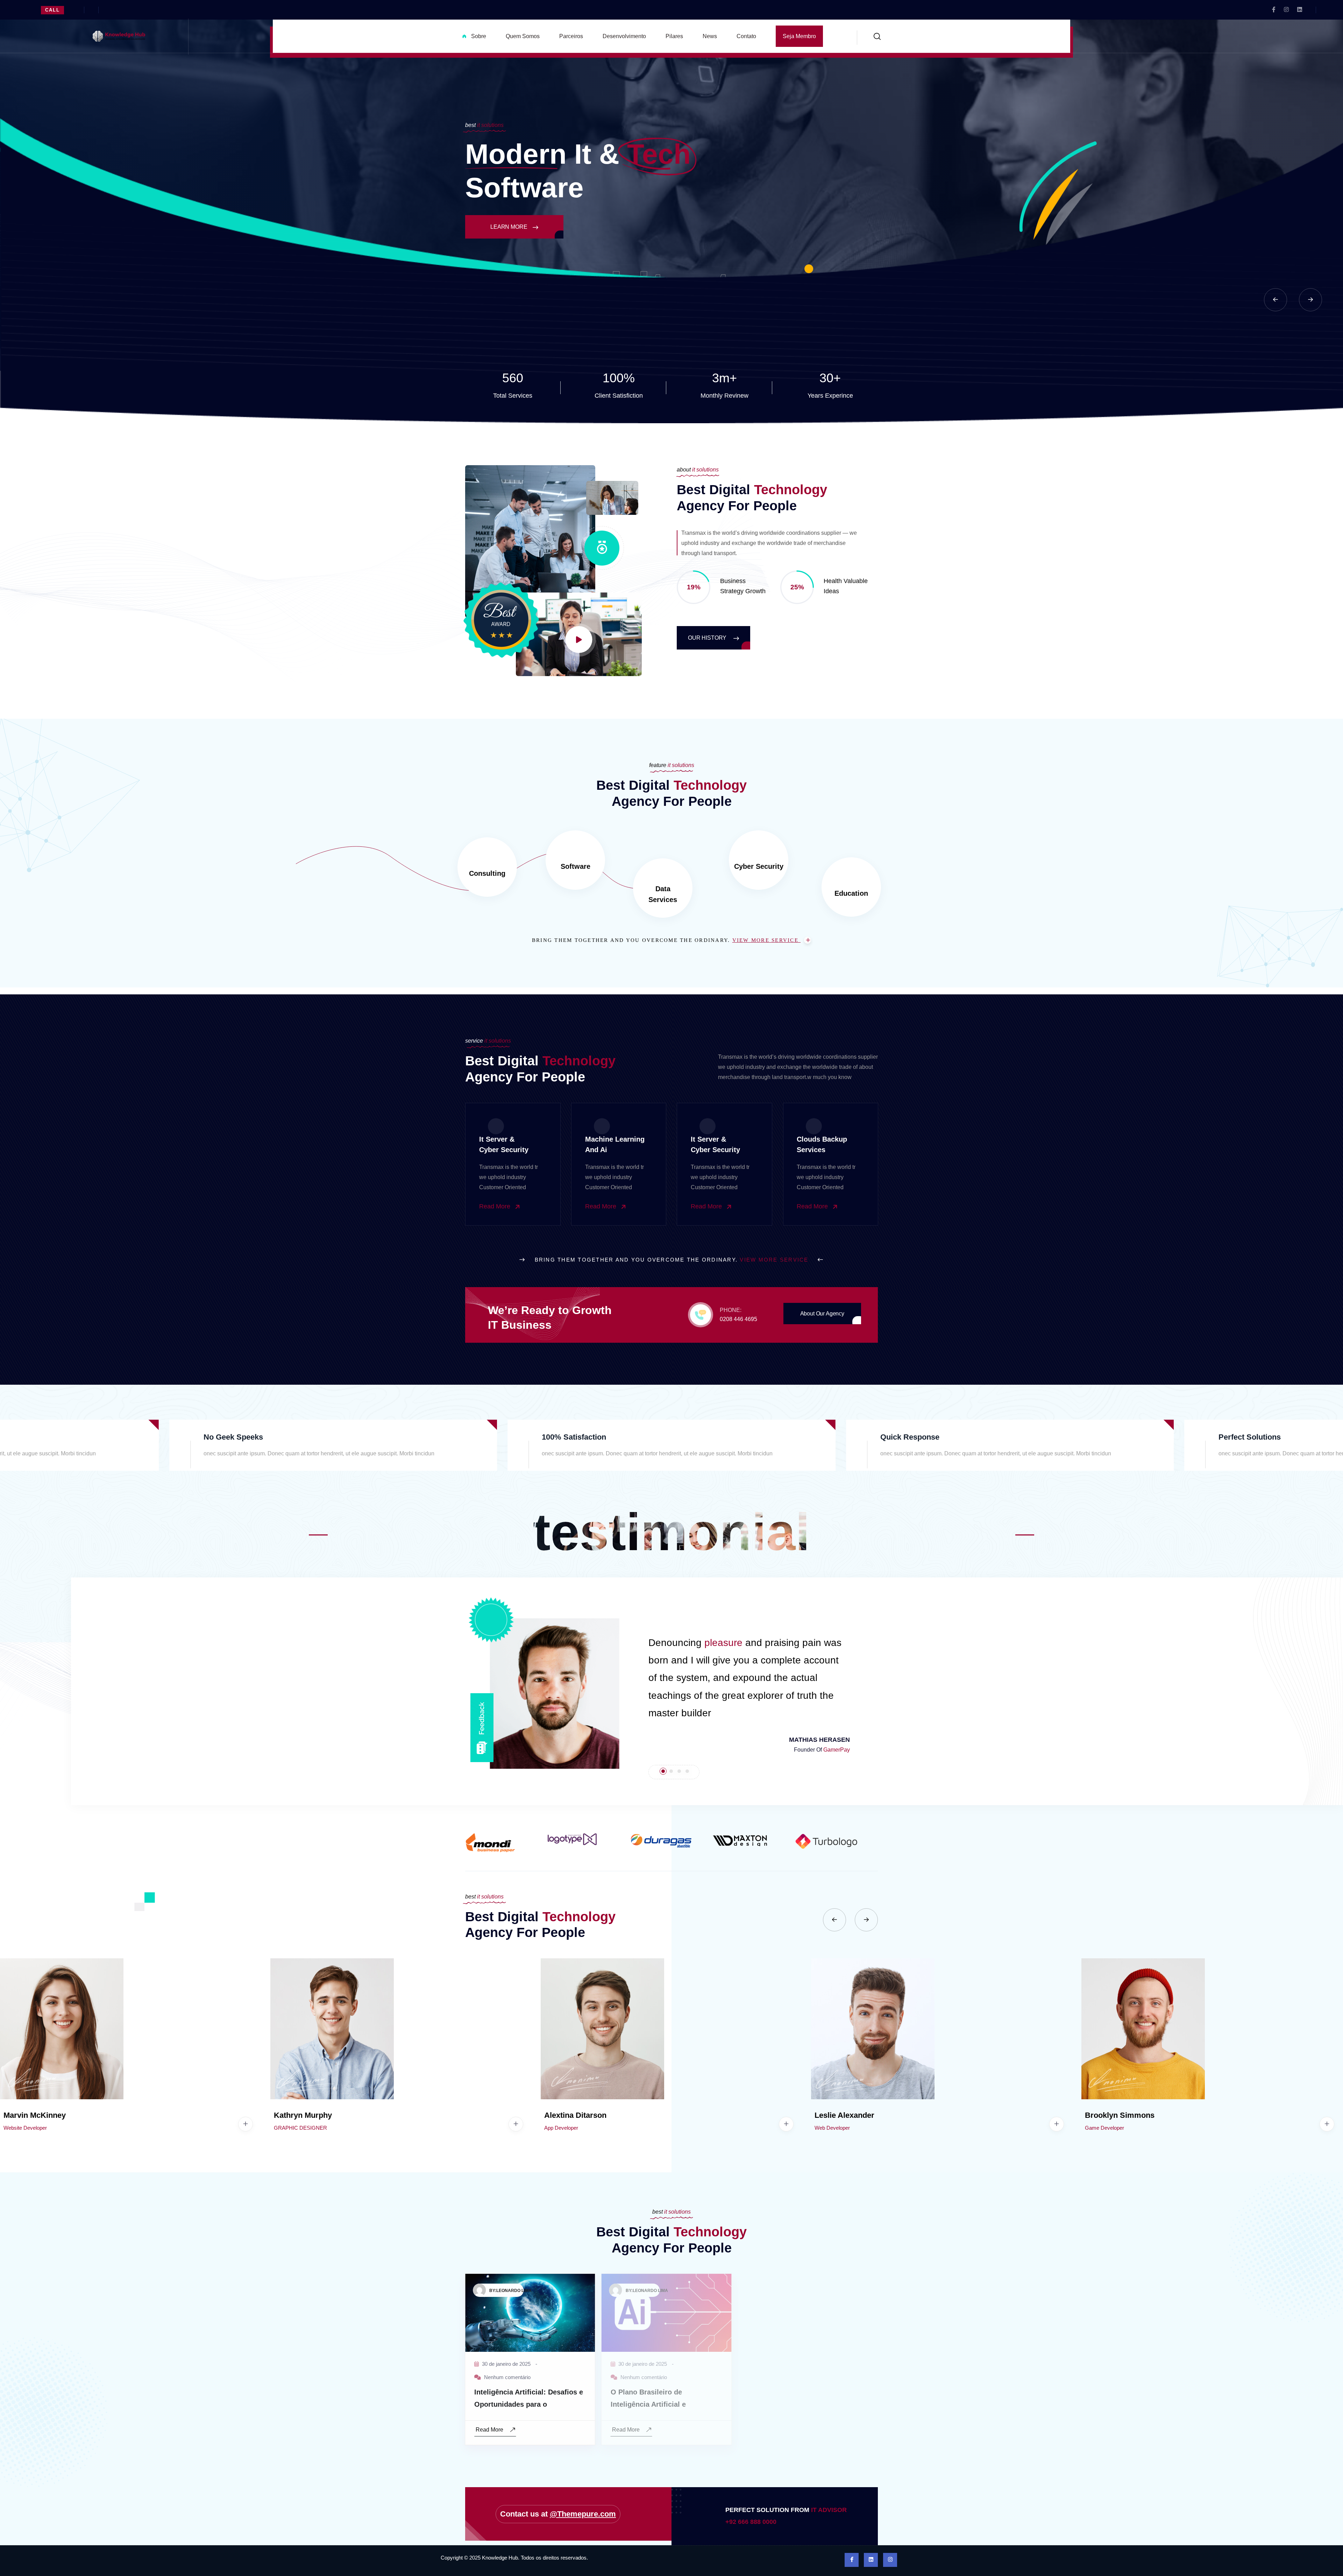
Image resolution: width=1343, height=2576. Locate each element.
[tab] (663, 1771)
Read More (496, 1206)
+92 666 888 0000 (751, 2522)
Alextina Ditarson (575, 2115)
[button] (548, 1694)
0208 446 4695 (738, 1319)
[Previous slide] (1276, 300)
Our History (708, 638)
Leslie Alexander (844, 2115)
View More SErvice (767, 940)
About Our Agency (822, 1314)
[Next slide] (1310, 300)
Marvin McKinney (35, 2115)
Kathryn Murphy (303, 2115)
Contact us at (558, 2514)
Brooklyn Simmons (1120, 2115)
